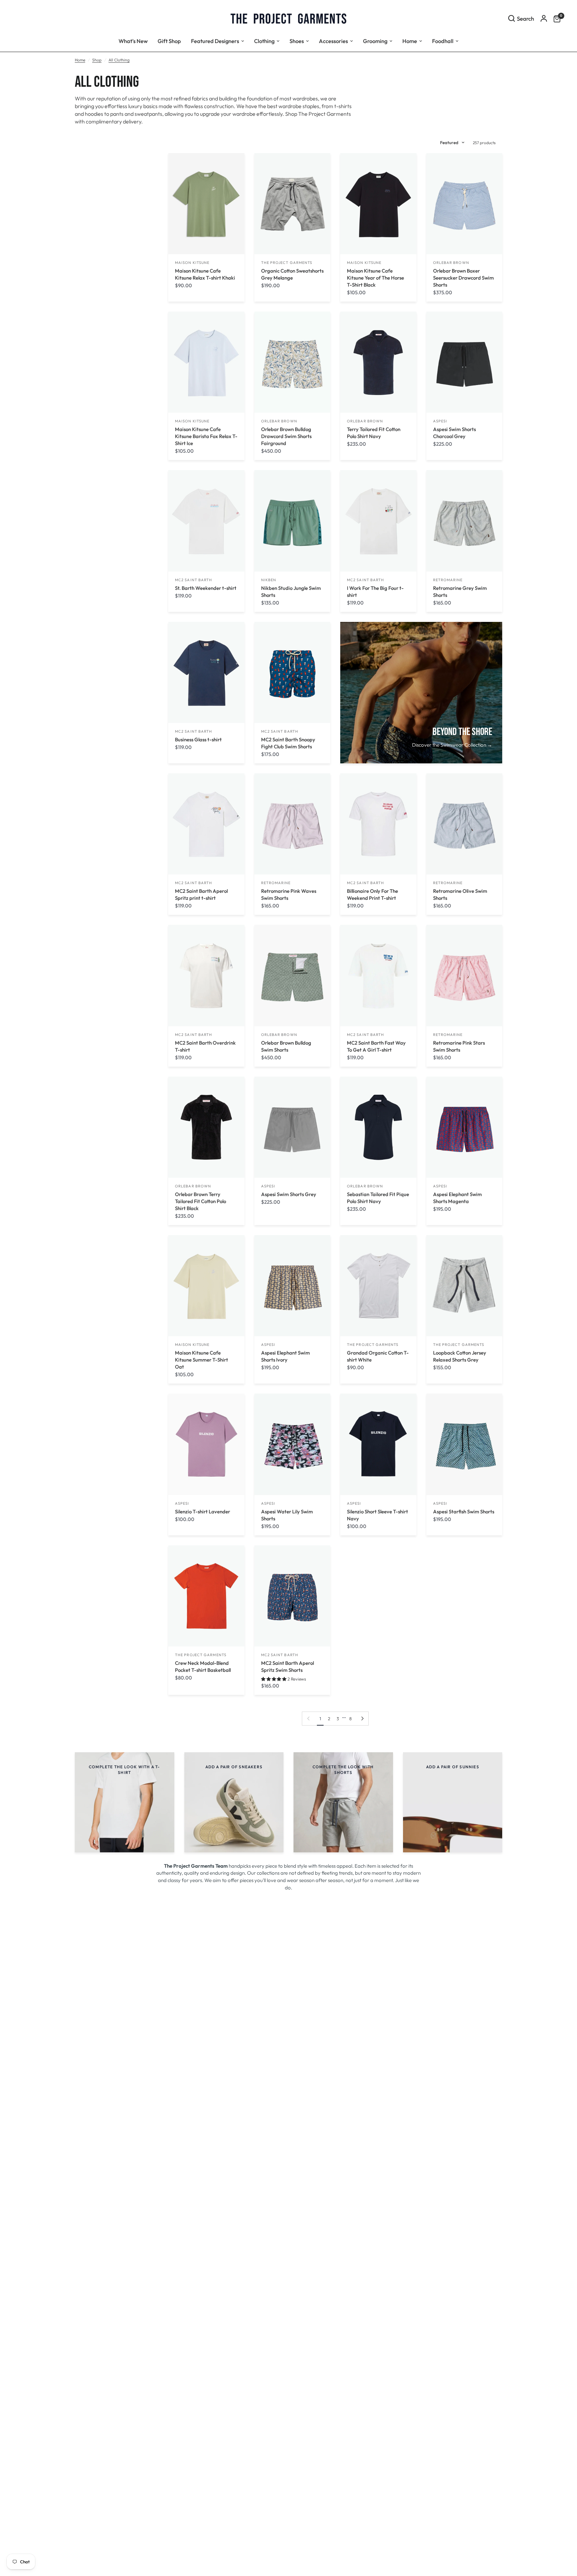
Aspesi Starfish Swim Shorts (464, 1512)
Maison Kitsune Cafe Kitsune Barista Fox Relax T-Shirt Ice (206, 436)
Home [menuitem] (410, 41)
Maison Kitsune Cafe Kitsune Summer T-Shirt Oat (202, 1360)
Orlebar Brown (451, 263)
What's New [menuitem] (133, 41)
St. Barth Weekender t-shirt (206, 588)
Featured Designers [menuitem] (215, 41)
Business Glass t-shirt (198, 740)
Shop (97, 60)
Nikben (269, 580)
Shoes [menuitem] (297, 41)
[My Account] (544, 18)
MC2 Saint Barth (194, 580)
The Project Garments (287, 263)
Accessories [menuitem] (333, 41)
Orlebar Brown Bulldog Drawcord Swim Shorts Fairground (286, 436)
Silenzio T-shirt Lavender (203, 1512)
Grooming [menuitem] (375, 41)
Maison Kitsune (192, 263)
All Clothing (119, 60)
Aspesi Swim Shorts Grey (289, 1194)
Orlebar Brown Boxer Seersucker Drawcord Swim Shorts (463, 278)
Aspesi (440, 421)
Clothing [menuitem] (264, 41)
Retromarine (448, 580)
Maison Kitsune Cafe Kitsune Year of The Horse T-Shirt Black (375, 278)
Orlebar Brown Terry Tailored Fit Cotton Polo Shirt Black (201, 1201)
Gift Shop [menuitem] (169, 41)
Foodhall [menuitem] (443, 41)
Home (80, 60)
